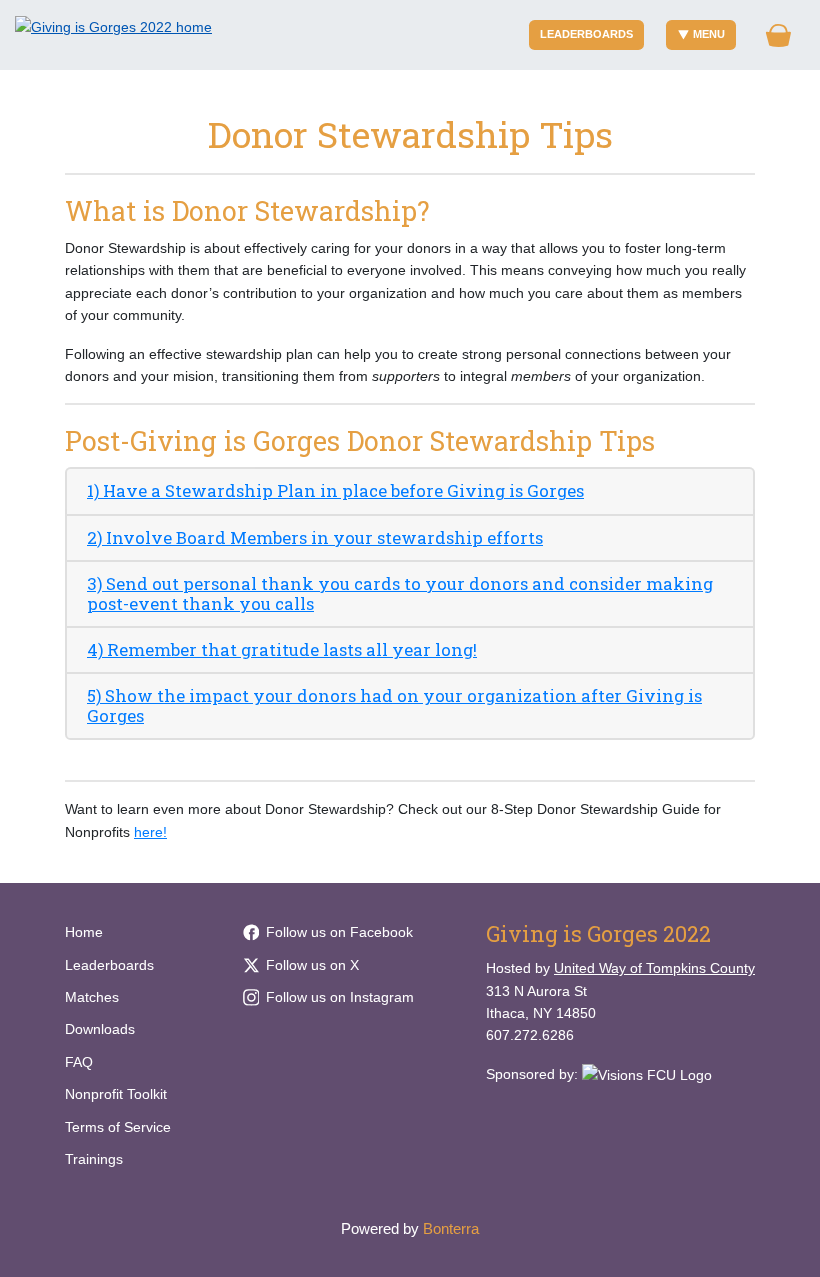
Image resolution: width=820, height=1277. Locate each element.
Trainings (94, 1159)
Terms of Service (118, 1127)
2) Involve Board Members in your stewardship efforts (315, 537)
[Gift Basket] (778, 35)
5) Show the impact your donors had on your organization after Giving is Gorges (394, 705)
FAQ (79, 1062)
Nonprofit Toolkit (116, 1094)
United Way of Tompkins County (654, 968)
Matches (92, 997)
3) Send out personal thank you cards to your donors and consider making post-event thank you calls (400, 593)
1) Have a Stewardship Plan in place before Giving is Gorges (335, 490)
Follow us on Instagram (340, 997)
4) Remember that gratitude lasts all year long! (282, 649)
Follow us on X (312, 965)
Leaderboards (586, 34)
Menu (709, 34)
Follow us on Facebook (339, 932)
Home (84, 932)
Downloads (100, 1029)
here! (150, 832)
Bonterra (451, 1228)
